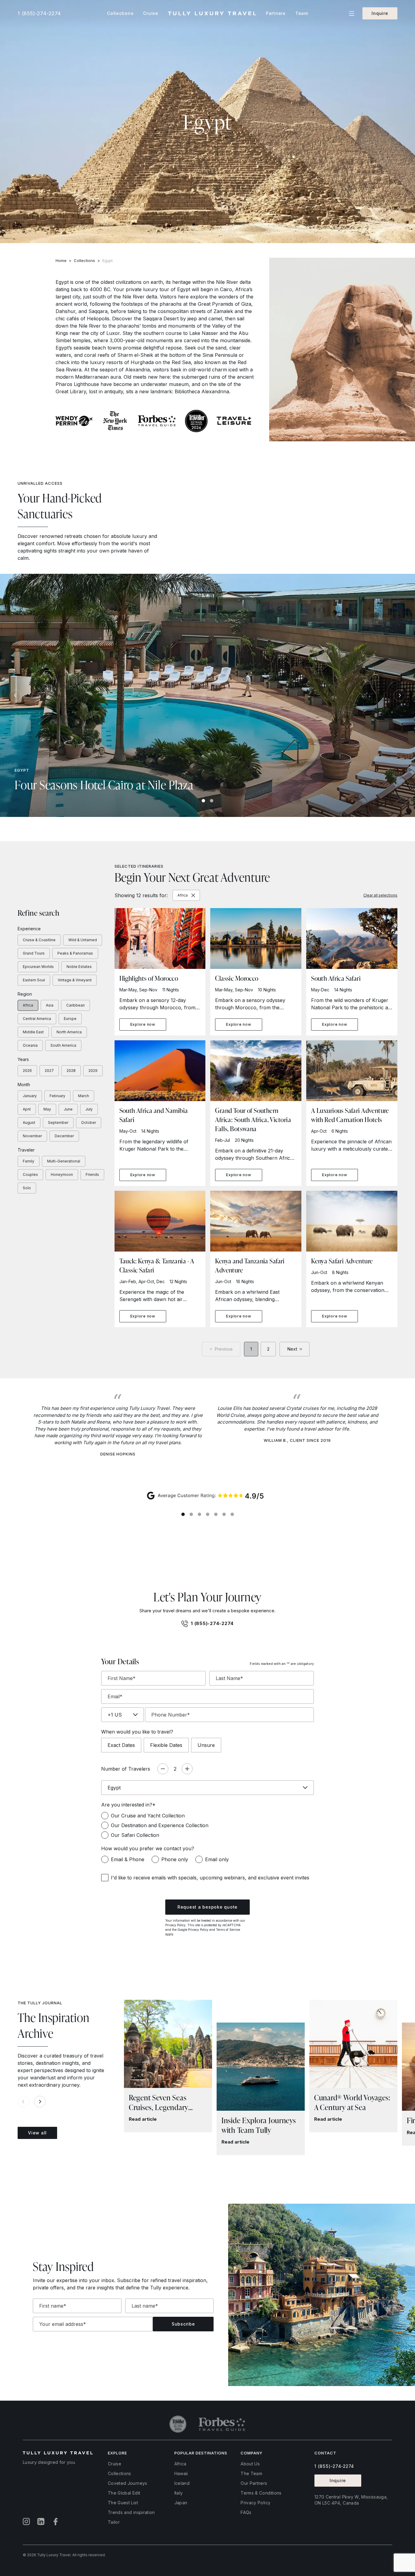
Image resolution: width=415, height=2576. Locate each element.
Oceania (30, 1045)
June (68, 1109)
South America (63, 1045)
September (58, 1123)
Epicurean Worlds (38, 967)
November (32, 1136)
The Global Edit (124, 2493)
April (27, 1109)
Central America (37, 1019)
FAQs (246, 2512)
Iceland (182, 2483)
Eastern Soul (34, 980)
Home (61, 260)
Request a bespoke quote (207, 1907)
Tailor (114, 2522)
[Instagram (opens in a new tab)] (26, 2522)
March (84, 1096)
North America (69, 1032)
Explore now (143, 1024)
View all (37, 2133)
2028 (71, 1071)
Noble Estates (79, 967)
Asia (50, 1005)
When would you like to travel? (137, 1732)
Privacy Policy (175, 1925)
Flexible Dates (166, 1745)
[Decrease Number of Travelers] (163, 1769)
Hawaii (181, 2473)
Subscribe (183, 2324)
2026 (27, 1071)
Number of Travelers (126, 1769)
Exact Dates (121, 1745)
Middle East (33, 1032)
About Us (250, 2464)
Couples (30, 1174)
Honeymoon (62, 1174)
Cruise (115, 2464)
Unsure (206, 1745)
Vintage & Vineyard (75, 980)
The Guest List (123, 2503)
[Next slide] (400, 695)
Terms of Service (228, 1930)
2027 (49, 1071)
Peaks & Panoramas (75, 953)
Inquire (380, 13)
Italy (179, 2493)
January (30, 1096)
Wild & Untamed (83, 940)
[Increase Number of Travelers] (187, 1769)
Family (29, 1161)
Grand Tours (34, 953)
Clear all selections (380, 895)
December (64, 1136)
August (29, 1123)
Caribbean (75, 1005)
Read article (143, 2119)
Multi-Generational (64, 1161)
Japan (181, 2503)
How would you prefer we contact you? (148, 1848)
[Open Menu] (352, 14)
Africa (28, 1005)
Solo (27, 1188)
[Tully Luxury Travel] (212, 14)
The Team (251, 2473)
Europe (70, 1019)
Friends (92, 1174)
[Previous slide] (15, 695)
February (57, 1096)
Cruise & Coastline (39, 940)
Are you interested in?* (128, 1805)
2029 (93, 1071)
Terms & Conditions (261, 2493)
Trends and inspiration (131, 2512)
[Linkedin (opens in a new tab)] (41, 2522)
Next (292, 1349)
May (47, 1109)
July (89, 1109)
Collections (84, 260)
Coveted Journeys (128, 2483)
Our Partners (254, 2483)
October (89, 1123)
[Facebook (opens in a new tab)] (56, 2522)
